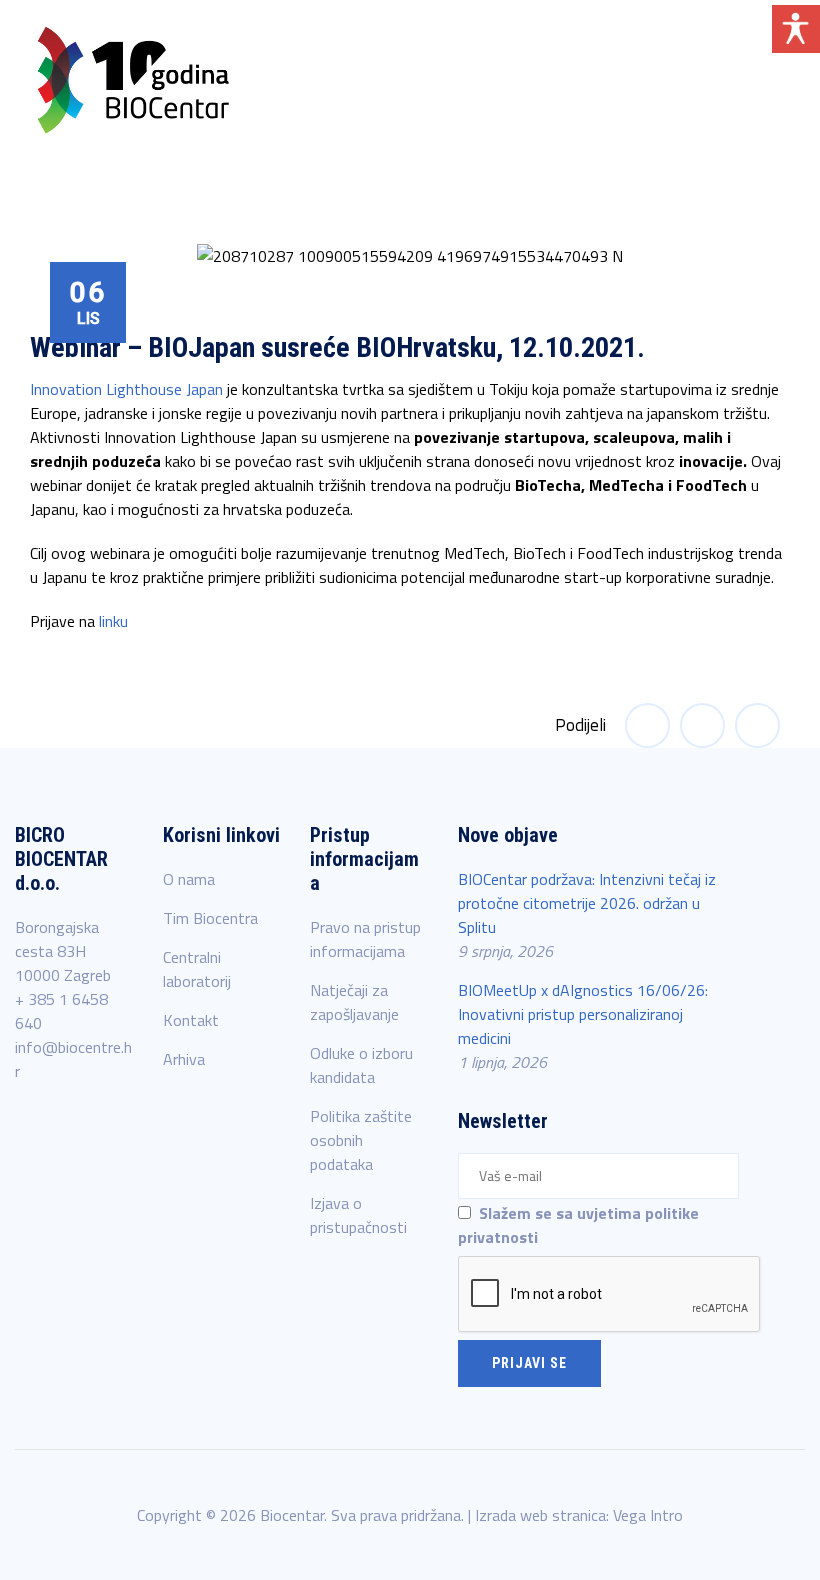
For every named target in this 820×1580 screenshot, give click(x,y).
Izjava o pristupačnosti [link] (358, 1215)
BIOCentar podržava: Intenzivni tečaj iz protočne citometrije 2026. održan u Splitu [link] (587, 903)
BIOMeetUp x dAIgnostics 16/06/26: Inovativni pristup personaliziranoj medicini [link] (583, 1014)
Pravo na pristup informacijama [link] (365, 939)
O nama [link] (189, 879)
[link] (133, 80)
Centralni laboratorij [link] (197, 969)
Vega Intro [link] (648, 1515)
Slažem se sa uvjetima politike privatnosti (578, 1225)
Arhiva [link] (184, 1059)
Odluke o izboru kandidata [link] (361, 1065)
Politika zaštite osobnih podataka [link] (361, 1140)
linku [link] (113, 621)
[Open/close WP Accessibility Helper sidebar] (796, 29)
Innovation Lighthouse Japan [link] (126, 389)
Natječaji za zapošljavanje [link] (354, 1002)
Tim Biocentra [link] (210, 918)
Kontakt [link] (191, 1020)
